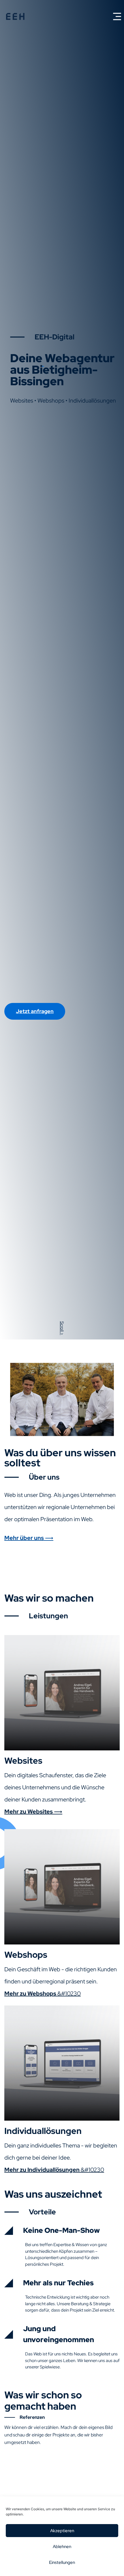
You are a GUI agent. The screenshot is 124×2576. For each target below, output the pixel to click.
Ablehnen (62, 2547)
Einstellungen (62, 2562)
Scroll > (62, 1328)
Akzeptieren (62, 2531)
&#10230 (43, 1993)
